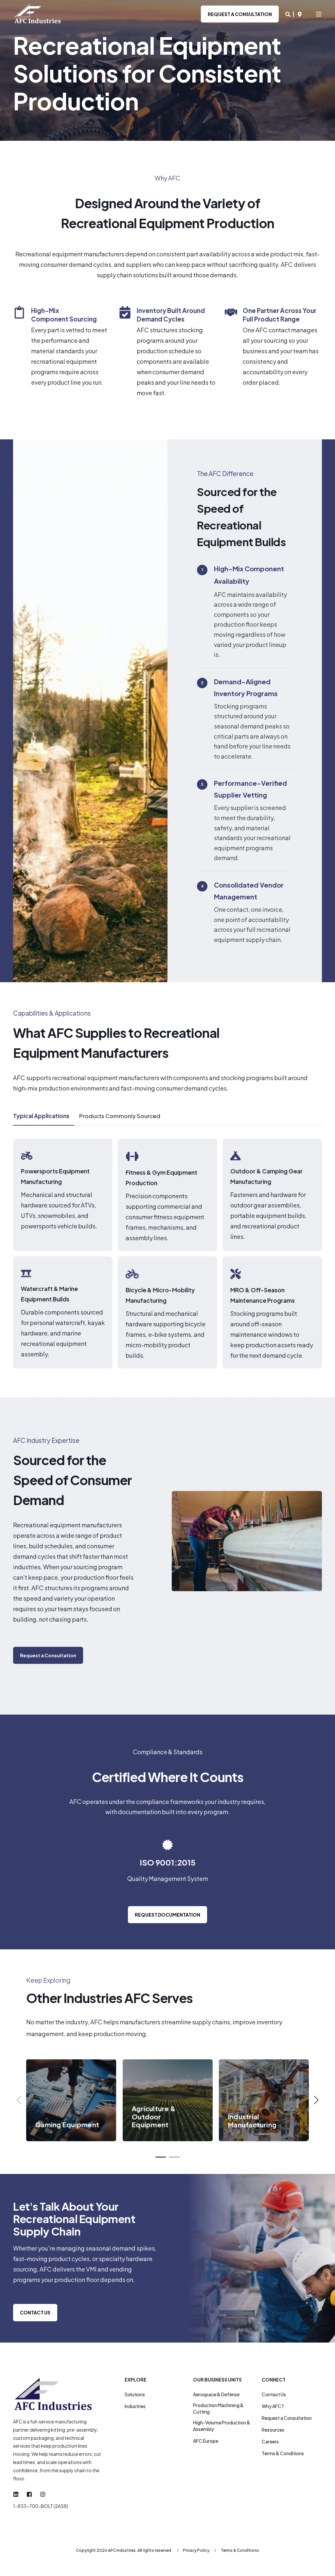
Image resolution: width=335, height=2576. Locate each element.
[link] (71, 2100)
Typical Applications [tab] (41, 1116)
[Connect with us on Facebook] (29, 2494)
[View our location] (300, 14)
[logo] (54, 2394)
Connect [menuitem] (274, 2380)
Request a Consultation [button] (240, 14)
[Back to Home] (38, 14)
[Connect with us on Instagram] (41, 2494)
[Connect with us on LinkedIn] (18, 2494)
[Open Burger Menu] (319, 14)
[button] (48, 1655)
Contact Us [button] (35, 2312)
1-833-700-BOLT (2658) (41, 2506)
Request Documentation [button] (167, 1915)
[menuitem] (135, 2394)
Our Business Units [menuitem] (217, 2380)
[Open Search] (288, 14)
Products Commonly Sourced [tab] (120, 1116)
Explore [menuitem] (136, 2380)
